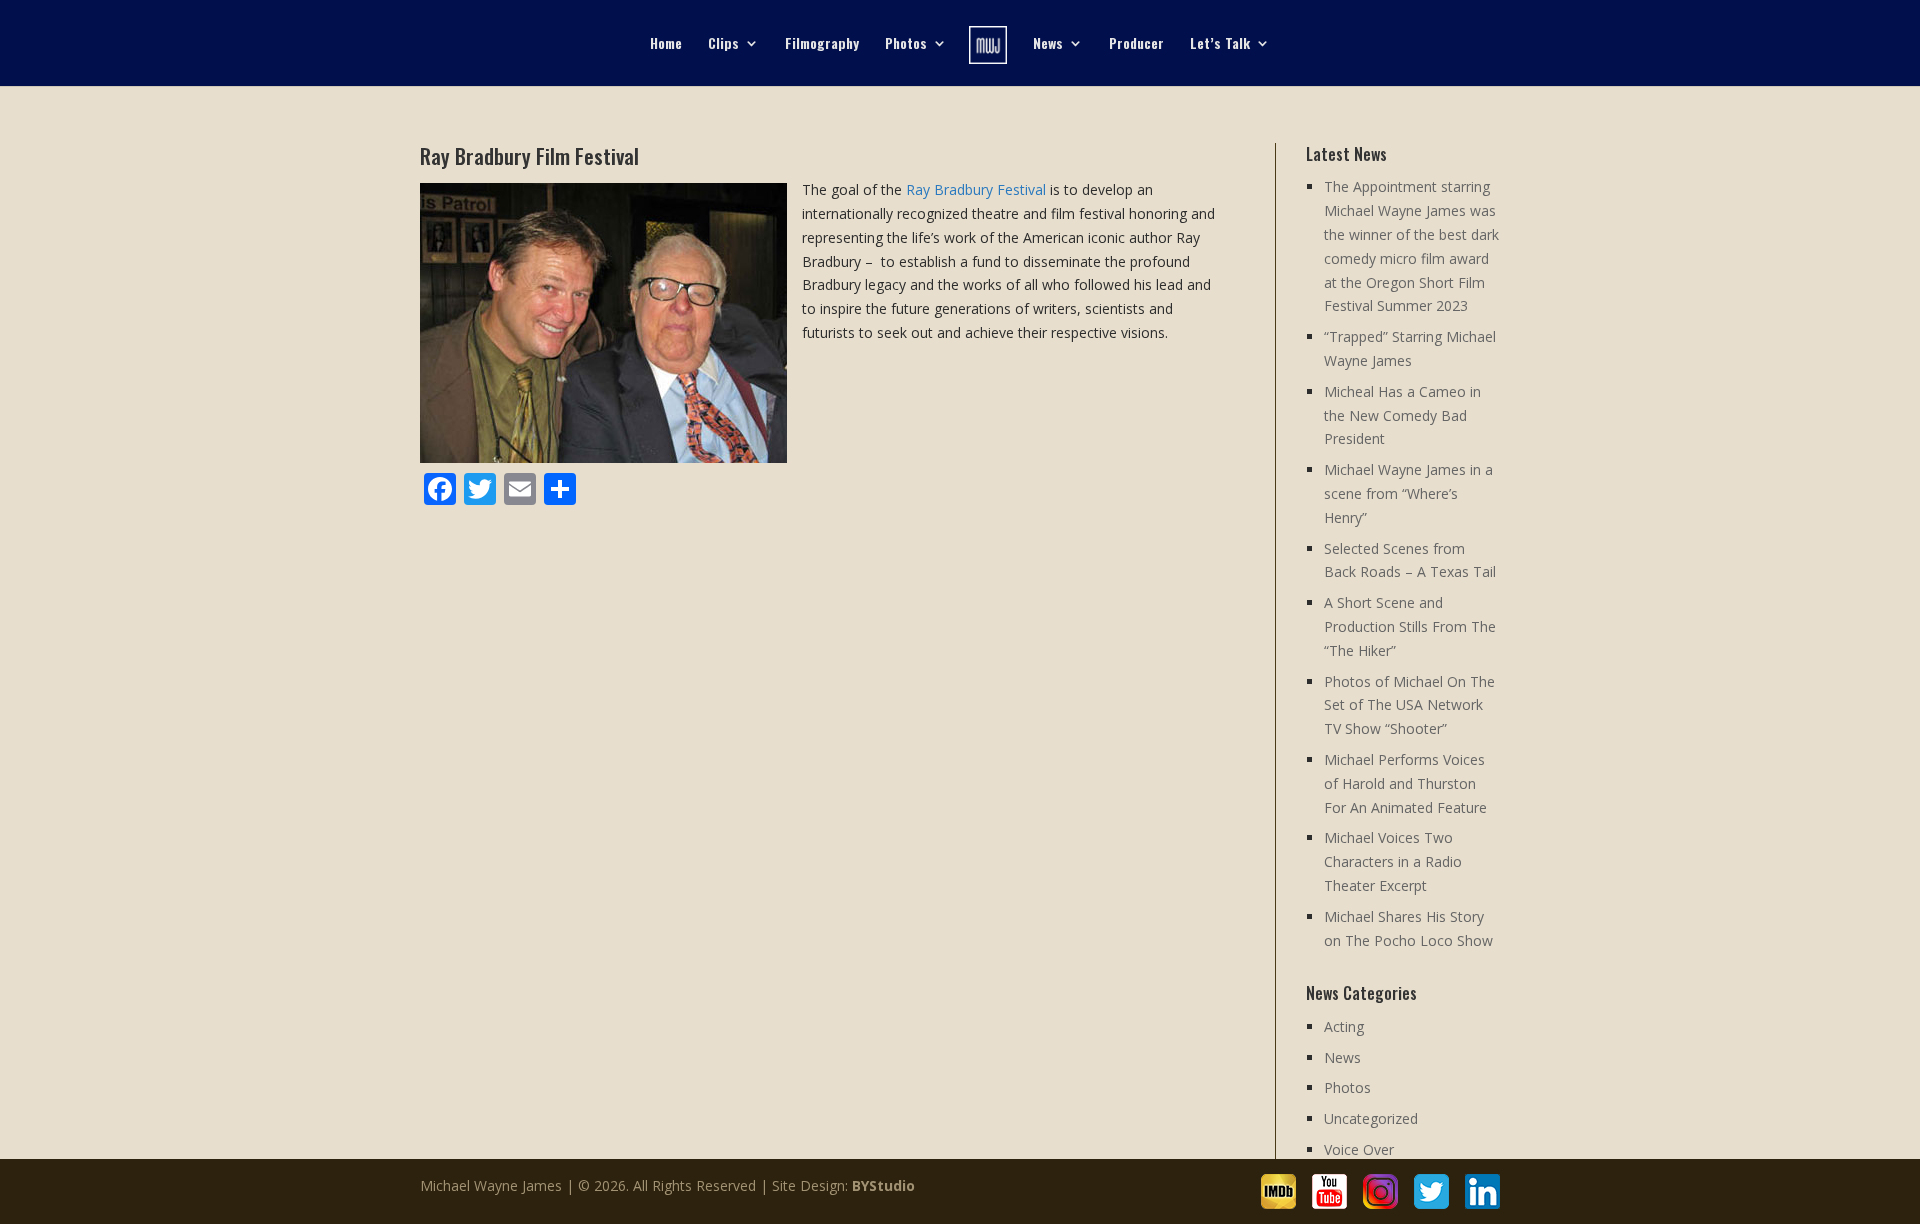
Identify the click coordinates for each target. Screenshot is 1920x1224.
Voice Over (1359, 1149)
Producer (1136, 44)
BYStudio (883, 1185)
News (1048, 44)
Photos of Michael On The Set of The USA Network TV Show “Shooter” (1409, 705)
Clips (723, 44)
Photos (906, 44)
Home (666, 44)
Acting (1344, 1026)
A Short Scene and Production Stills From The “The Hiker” (1410, 626)
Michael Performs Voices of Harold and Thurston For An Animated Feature (1405, 783)
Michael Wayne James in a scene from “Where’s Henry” (1408, 493)
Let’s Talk (1220, 44)
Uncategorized (1371, 1118)
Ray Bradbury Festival (976, 189)
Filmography (822, 44)
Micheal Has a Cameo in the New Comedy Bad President (1402, 415)
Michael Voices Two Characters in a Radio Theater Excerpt (1393, 861)
